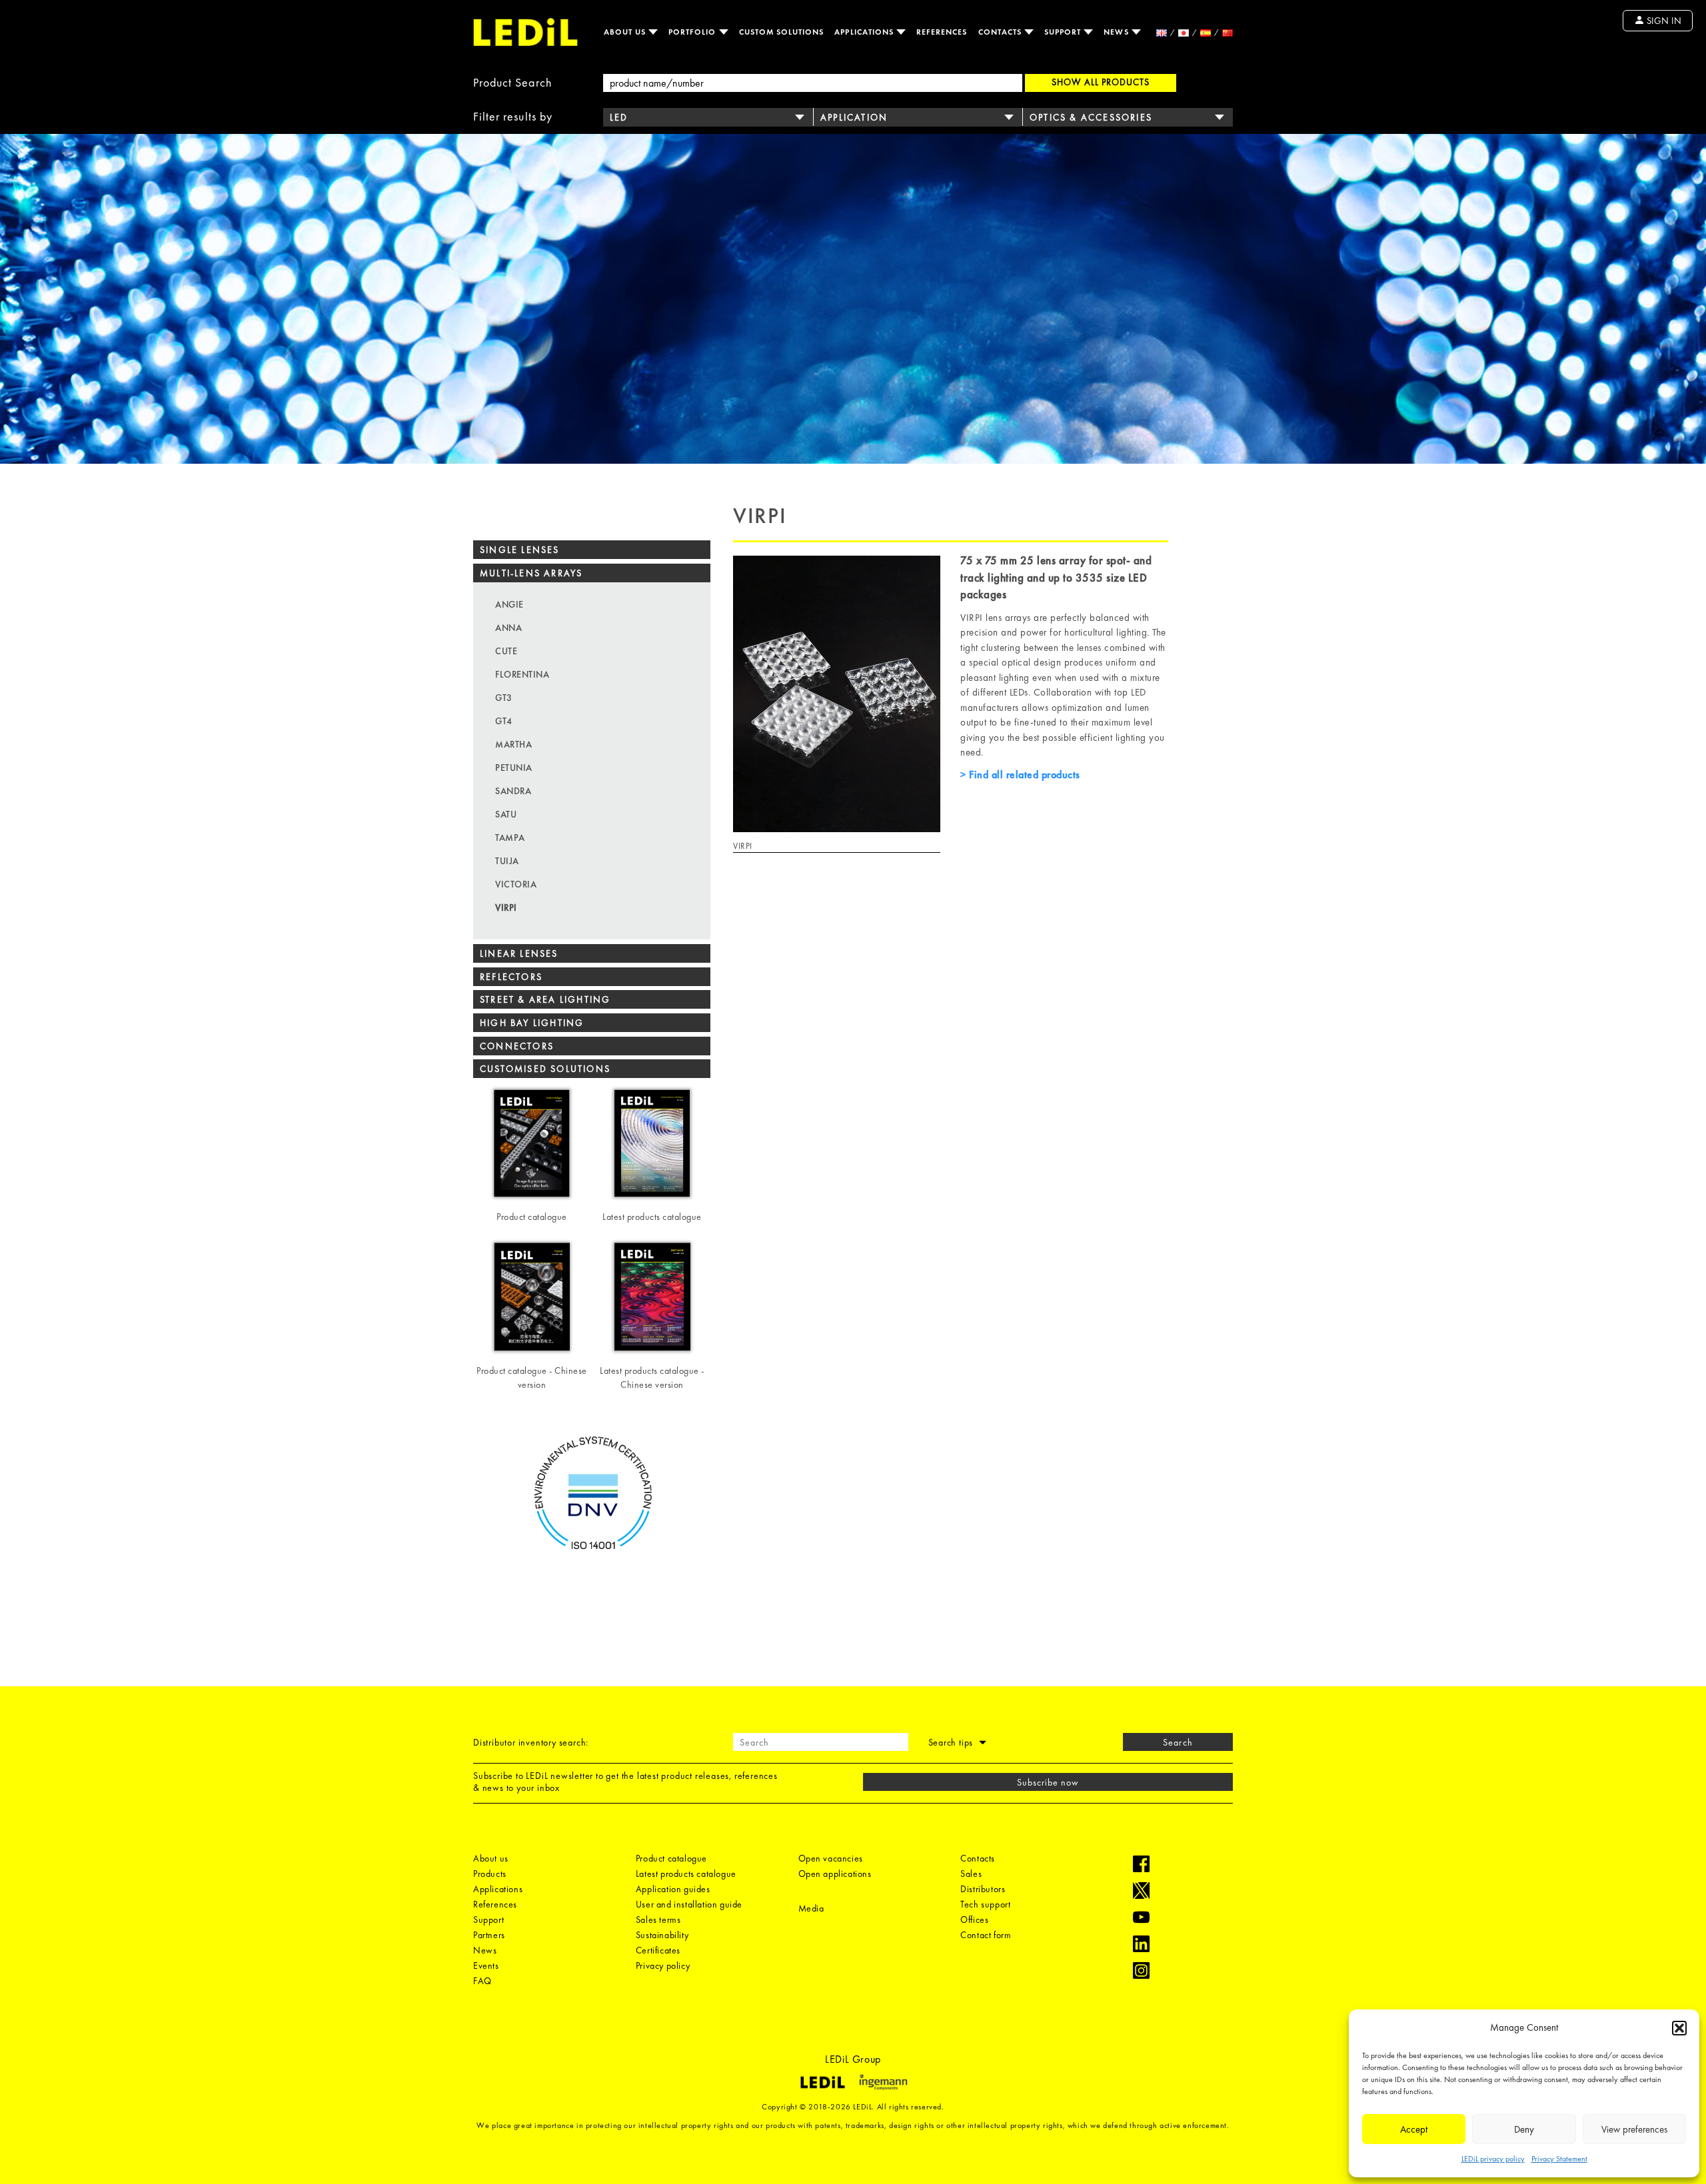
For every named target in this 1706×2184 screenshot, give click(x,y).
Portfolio (694, 32)
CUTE (506, 651)
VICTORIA (516, 884)
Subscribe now (1048, 1782)
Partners (489, 1935)
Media (811, 1908)
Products (490, 1874)
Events (486, 1965)
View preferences (1634, 2129)
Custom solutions (782, 32)
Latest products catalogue (686, 1874)
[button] (1679, 2028)
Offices (974, 1919)
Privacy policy (663, 1965)
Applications (865, 32)
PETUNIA (514, 768)
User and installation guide (689, 1904)
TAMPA (510, 837)
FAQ (482, 1981)
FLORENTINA (522, 674)
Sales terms (658, 1919)
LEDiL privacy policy (1493, 2159)
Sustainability (662, 1935)
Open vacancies (831, 1858)
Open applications (835, 1874)
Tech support (985, 1904)
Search (1178, 1742)
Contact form (986, 1935)
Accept (1414, 2129)
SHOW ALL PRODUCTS (1101, 82)
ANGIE (509, 604)
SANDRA (513, 791)
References (942, 32)
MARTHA (513, 744)
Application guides (673, 1889)
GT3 (504, 698)
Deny (1524, 2129)
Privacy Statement (1559, 2159)
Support (1064, 32)
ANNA (508, 628)
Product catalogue (671, 1858)
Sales (971, 1874)
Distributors (983, 1889)
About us (626, 32)
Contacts (1001, 32)
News (1117, 32)
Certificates (658, 1950)
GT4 (504, 721)
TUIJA (507, 861)
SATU (506, 814)
